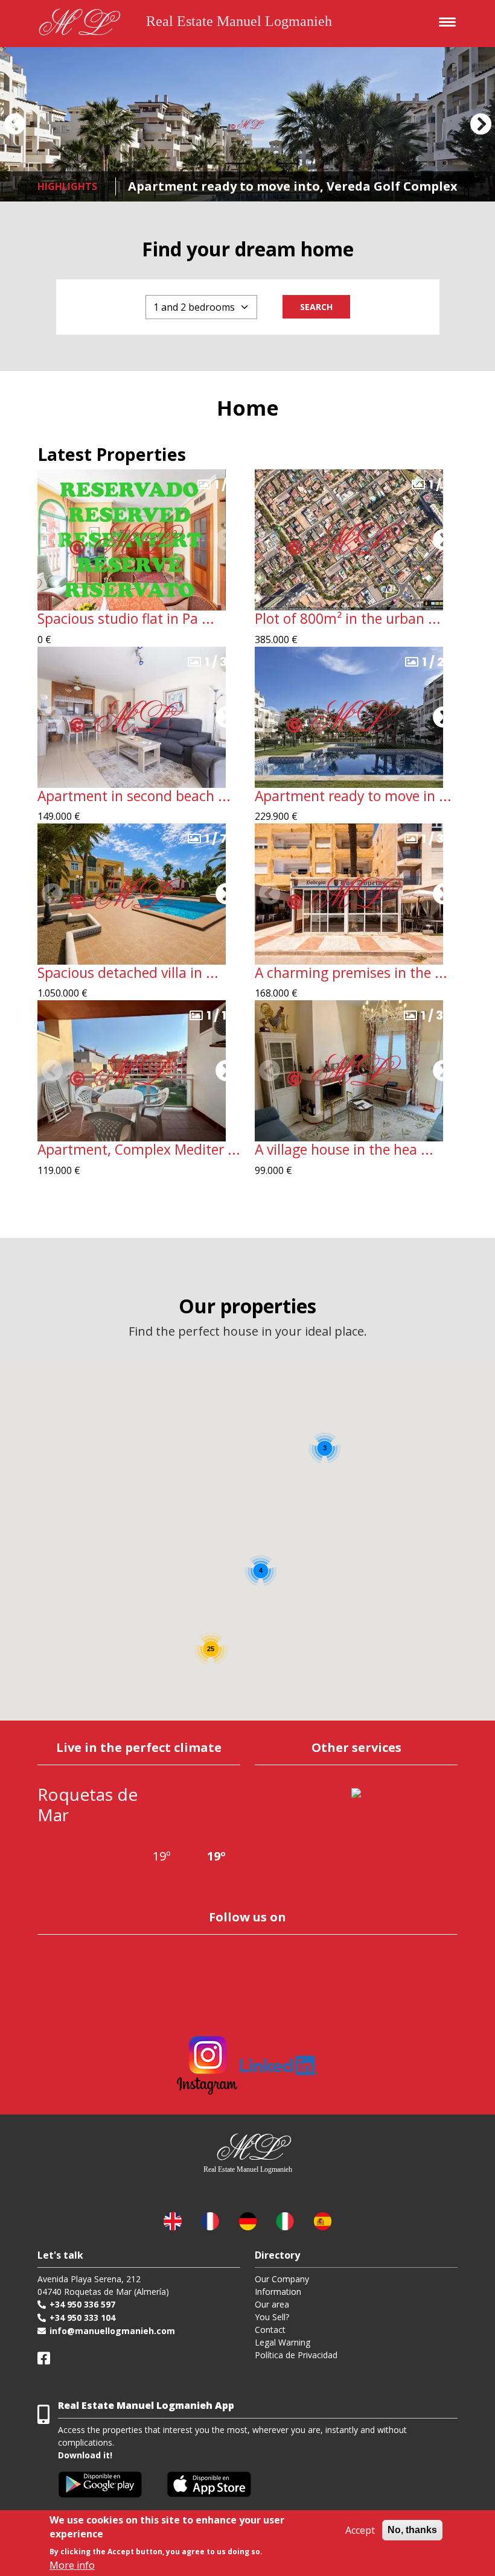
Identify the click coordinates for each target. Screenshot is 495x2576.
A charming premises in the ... (351, 973)
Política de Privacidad (296, 2355)
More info (72, 2565)
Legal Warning (283, 2342)
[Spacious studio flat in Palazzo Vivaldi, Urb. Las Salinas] (132, 539)
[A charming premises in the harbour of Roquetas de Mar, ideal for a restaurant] (349, 893)
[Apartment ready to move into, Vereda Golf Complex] (247, 124)
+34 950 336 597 (82, 2304)
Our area (272, 2304)
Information (278, 2292)
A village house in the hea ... (344, 1150)
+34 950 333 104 (82, 2317)
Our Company (282, 2279)
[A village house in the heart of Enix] (349, 1070)
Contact (270, 2330)
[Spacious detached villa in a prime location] (132, 893)
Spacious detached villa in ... (128, 973)
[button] (14, 124)
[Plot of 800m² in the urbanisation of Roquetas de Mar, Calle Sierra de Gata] (349, 539)
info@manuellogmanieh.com (112, 2331)
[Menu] (444, 20)
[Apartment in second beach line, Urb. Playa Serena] (132, 716)
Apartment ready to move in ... (353, 796)
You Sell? (272, 2317)
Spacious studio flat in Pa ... (126, 619)
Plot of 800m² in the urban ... (348, 619)
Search (316, 307)
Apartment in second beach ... (134, 796)
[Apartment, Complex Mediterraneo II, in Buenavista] (132, 1070)
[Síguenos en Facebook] (44, 2358)
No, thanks (412, 2530)
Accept (360, 2530)
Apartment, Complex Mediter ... (139, 1150)
